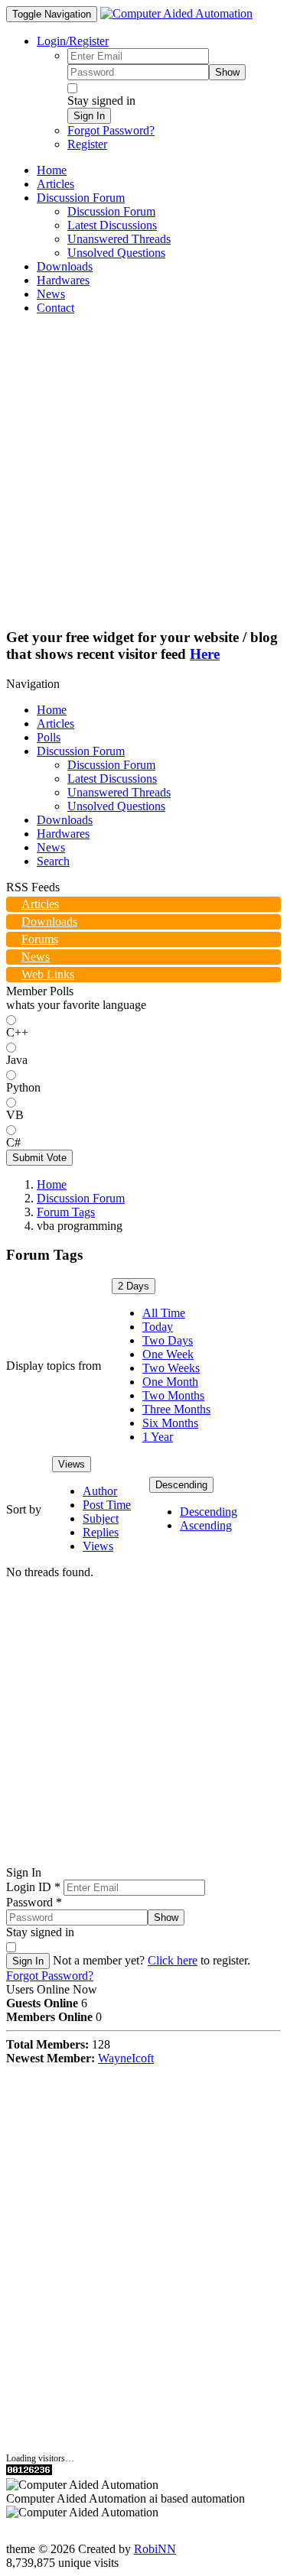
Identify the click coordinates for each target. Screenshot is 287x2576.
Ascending (206, 1525)
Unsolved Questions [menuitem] (116, 253)
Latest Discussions (112, 779)
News (51, 847)
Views (72, 1464)
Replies (101, 1532)
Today (158, 1327)
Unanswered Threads (119, 792)
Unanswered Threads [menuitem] (119, 239)
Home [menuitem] (52, 170)
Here (205, 654)
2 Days (134, 1286)
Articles (55, 723)
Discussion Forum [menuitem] (111, 211)
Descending (181, 1485)
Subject (101, 1518)
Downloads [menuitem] (65, 266)
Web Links (48, 974)
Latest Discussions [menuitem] (112, 225)
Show (227, 72)
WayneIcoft (126, 2058)
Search (53, 861)
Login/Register (73, 41)
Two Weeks (171, 1368)
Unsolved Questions (116, 806)
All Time (164, 1313)
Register (87, 144)
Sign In (89, 116)
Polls (49, 737)
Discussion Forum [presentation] (81, 198)
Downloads (65, 820)
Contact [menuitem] (55, 308)
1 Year (158, 1437)
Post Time (107, 1505)
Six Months (170, 1423)
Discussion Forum (81, 751)
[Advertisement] (143, 470)
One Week (168, 1354)
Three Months (176, 1409)
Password (34, 1902)
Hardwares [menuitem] (63, 280)
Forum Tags (66, 1212)
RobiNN (155, 2549)
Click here (173, 1960)
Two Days (168, 1340)
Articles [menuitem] (55, 184)
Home (52, 710)
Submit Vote (39, 1158)
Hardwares (63, 834)
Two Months (173, 1395)
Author (100, 1491)
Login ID (33, 1887)
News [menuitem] (51, 294)
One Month (170, 1382)
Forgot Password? (111, 130)
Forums (40, 939)
